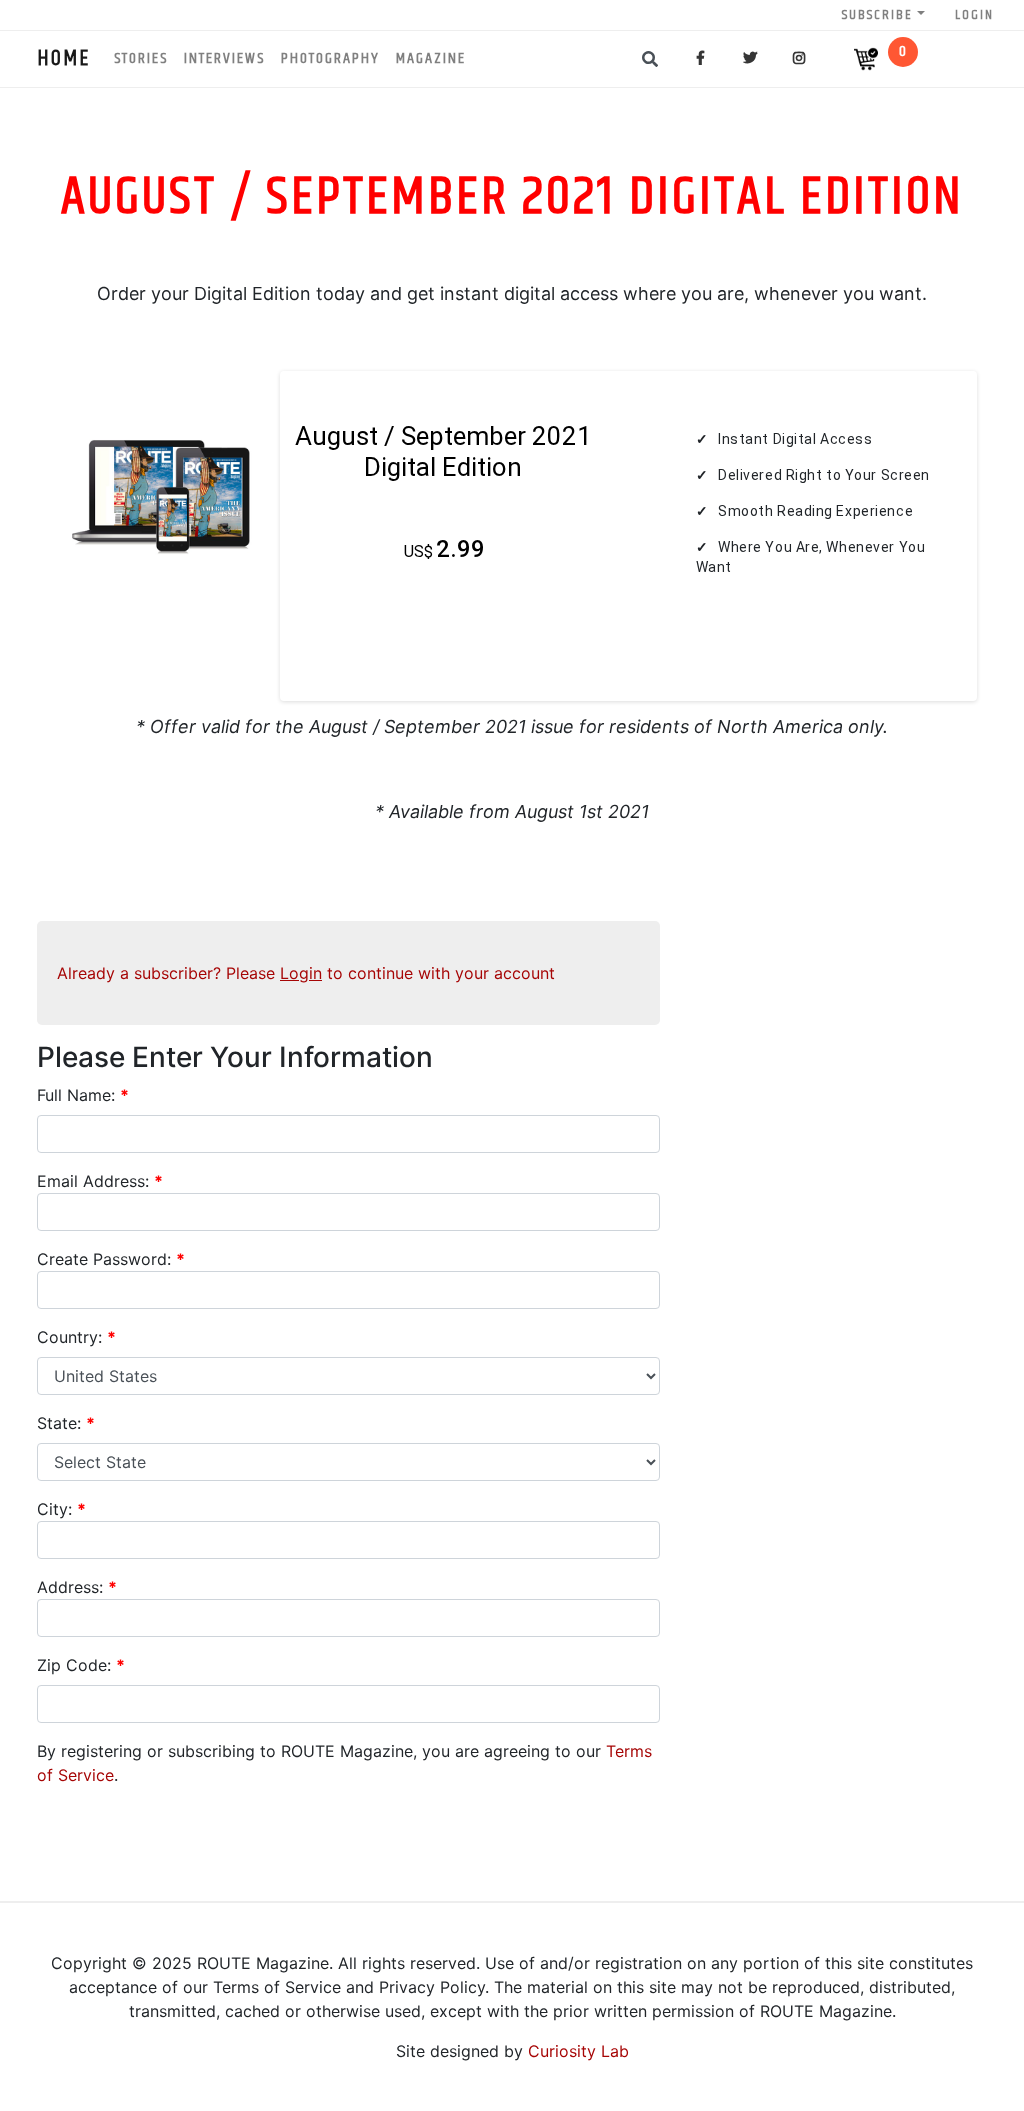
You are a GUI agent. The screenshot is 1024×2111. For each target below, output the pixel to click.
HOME (63, 59)
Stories (141, 59)
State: (66, 1423)
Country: (76, 1337)
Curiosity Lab (578, 2051)
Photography (330, 59)
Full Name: (83, 1095)
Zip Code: (81, 1665)
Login (974, 15)
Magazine (431, 59)
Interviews (224, 59)
